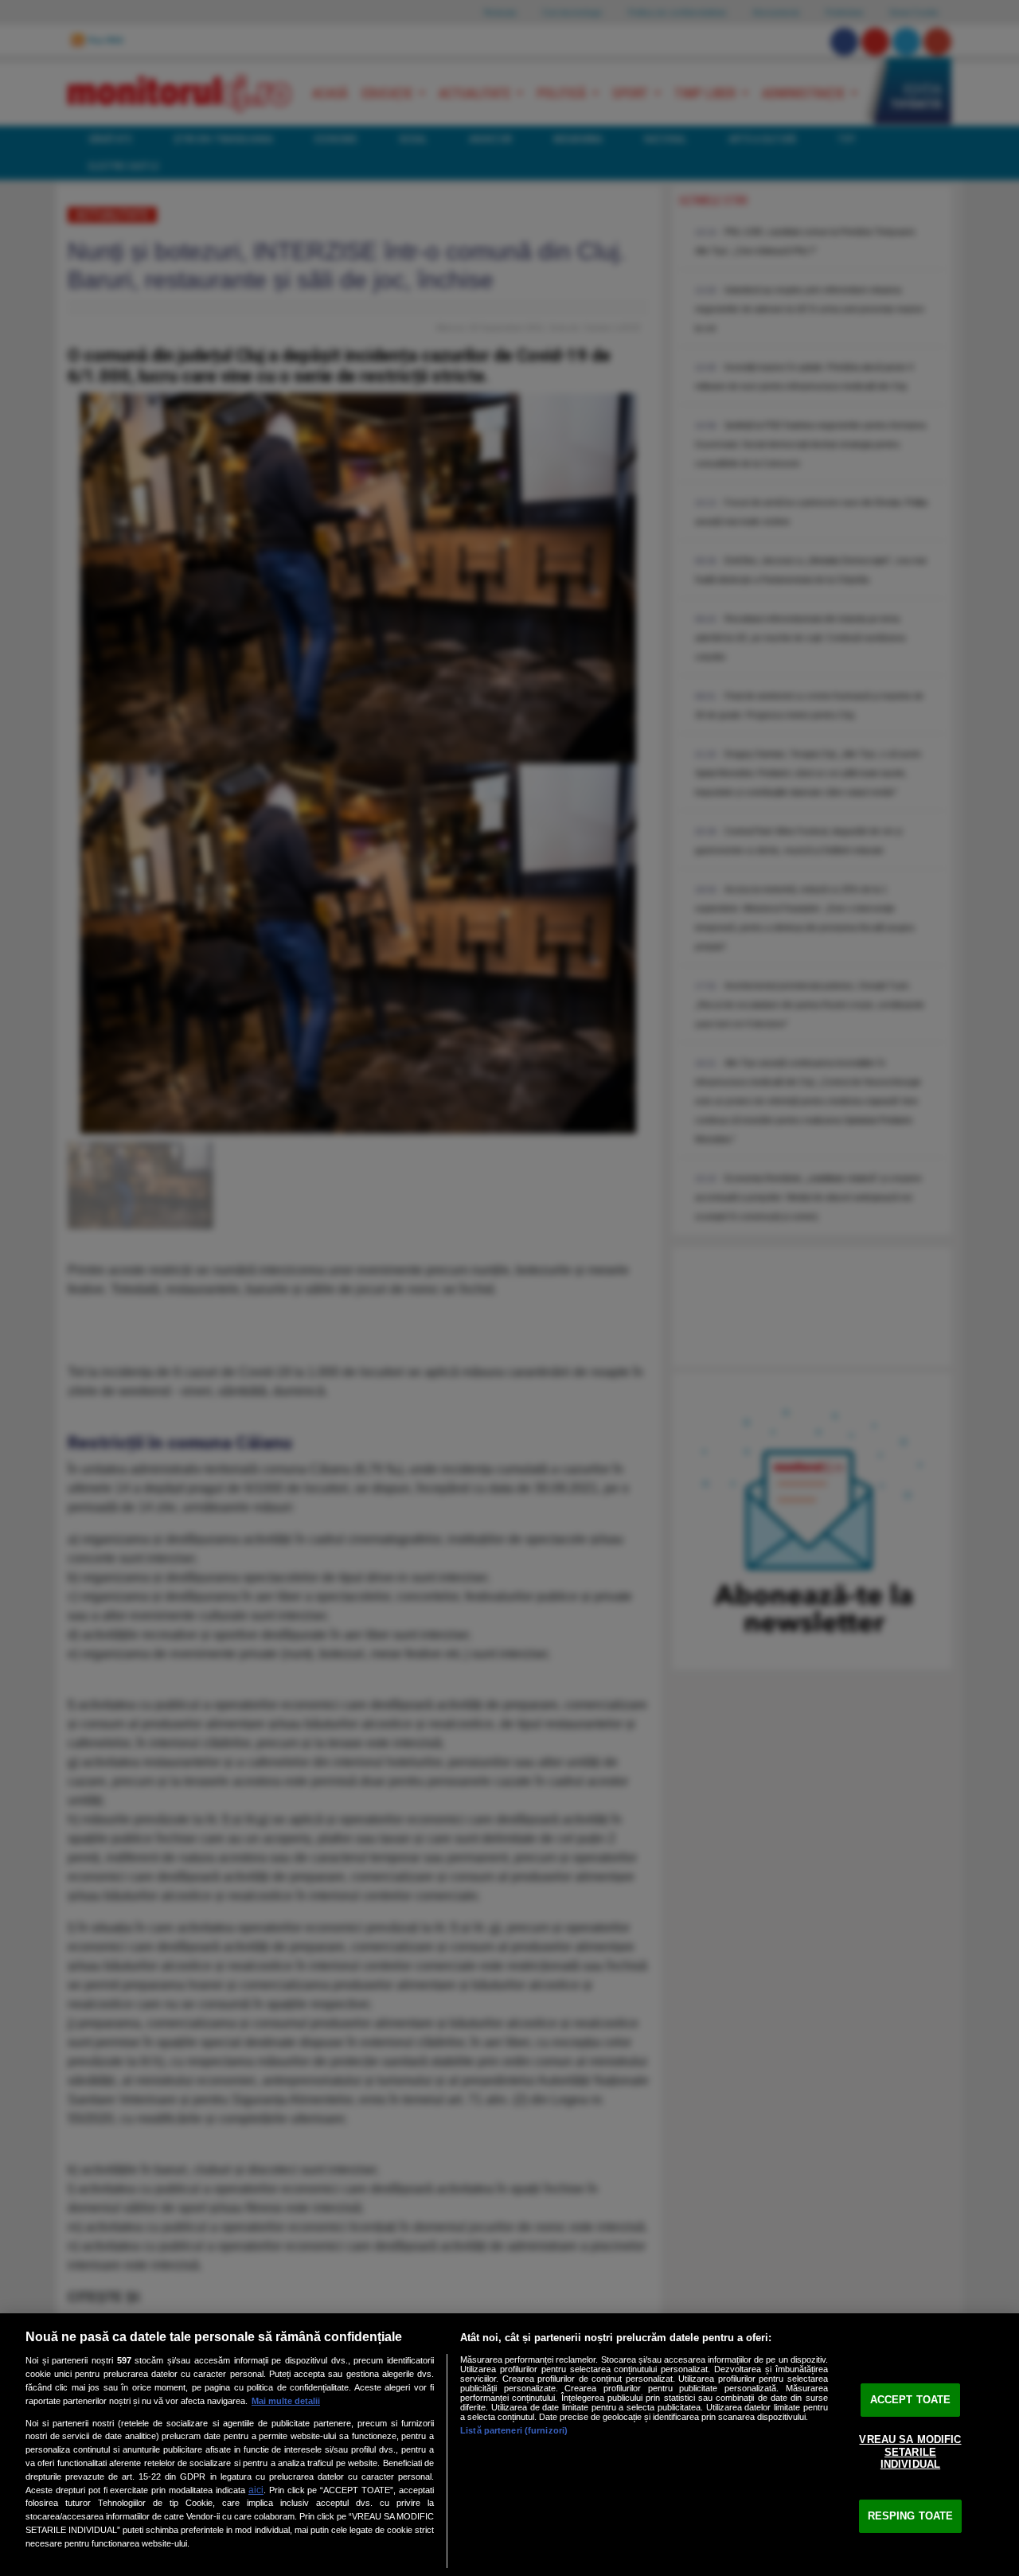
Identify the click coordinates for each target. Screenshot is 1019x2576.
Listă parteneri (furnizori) (514, 2430)
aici (256, 2490)
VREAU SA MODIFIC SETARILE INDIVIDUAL (910, 2452)
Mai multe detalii (286, 2401)
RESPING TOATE (911, 2516)
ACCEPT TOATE (911, 2400)
